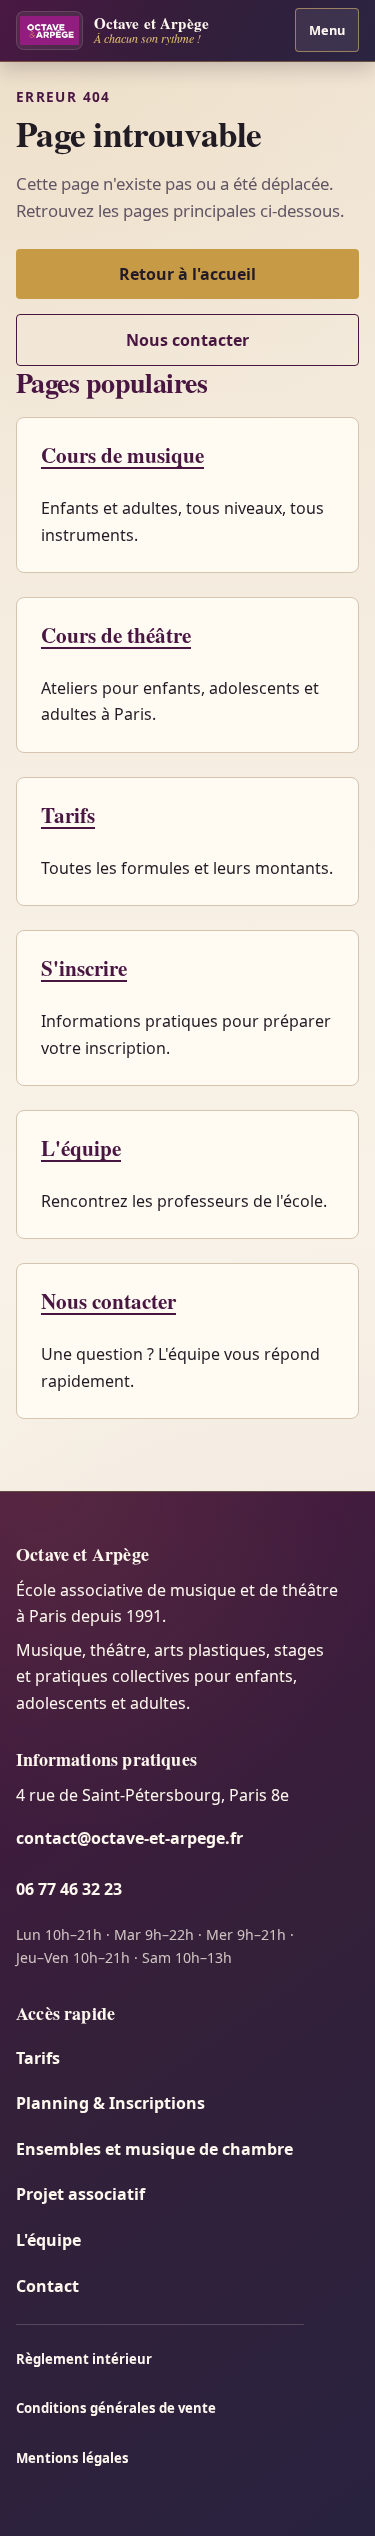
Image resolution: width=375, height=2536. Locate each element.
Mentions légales (72, 2458)
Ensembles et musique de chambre (154, 2149)
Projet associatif (80, 2194)
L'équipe (81, 1147)
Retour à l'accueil (187, 274)
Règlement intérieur (84, 2359)
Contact (47, 2286)
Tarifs (68, 814)
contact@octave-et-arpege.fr (129, 1838)
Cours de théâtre (116, 634)
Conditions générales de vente (116, 2408)
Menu (327, 30)
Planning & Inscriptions (110, 2103)
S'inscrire (84, 967)
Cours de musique (122, 454)
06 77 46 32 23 (69, 1889)
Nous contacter (187, 340)
